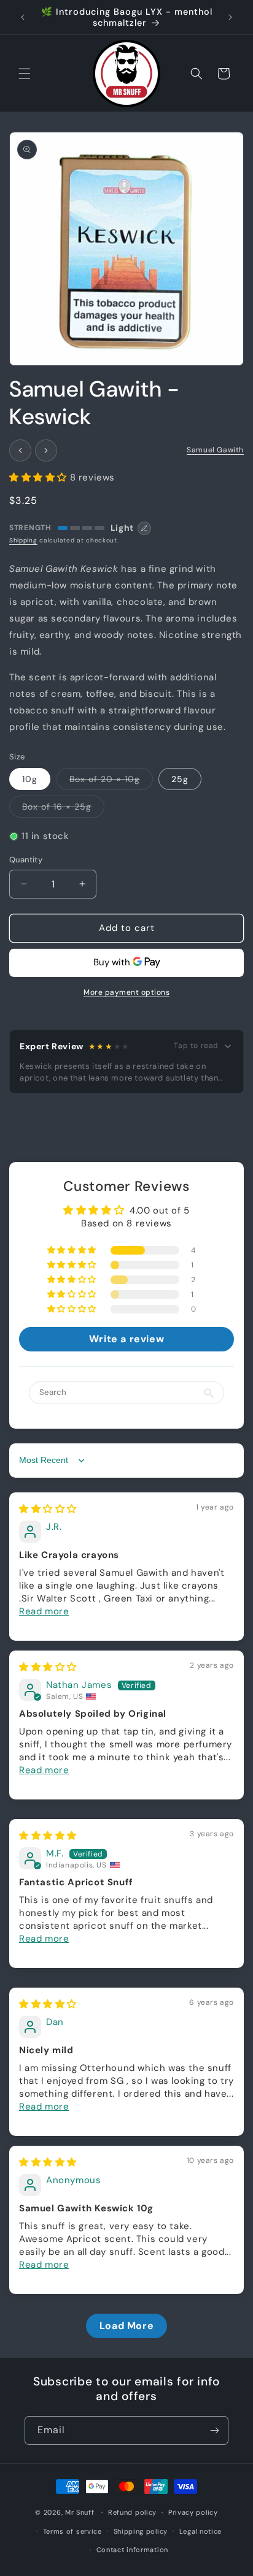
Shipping (23, 540)
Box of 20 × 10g (111, 781)
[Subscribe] (214, 2430)
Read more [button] (44, 1611)
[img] (48, 1509)
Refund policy (132, 2512)
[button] (25, 74)
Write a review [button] (126, 1339)
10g (30, 779)
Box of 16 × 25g (63, 809)
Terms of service (72, 2531)
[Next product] (46, 450)
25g (180, 779)
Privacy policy (193, 2512)
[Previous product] (20, 450)
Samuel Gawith (215, 450)
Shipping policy (141, 2531)
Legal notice (200, 2531)
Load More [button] (126, 2326)
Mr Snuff (80, 2512)
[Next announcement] (230, 17)
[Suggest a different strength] (144, 528)
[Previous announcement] (23, 17)
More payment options (126, 992)
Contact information (132, 2550)
